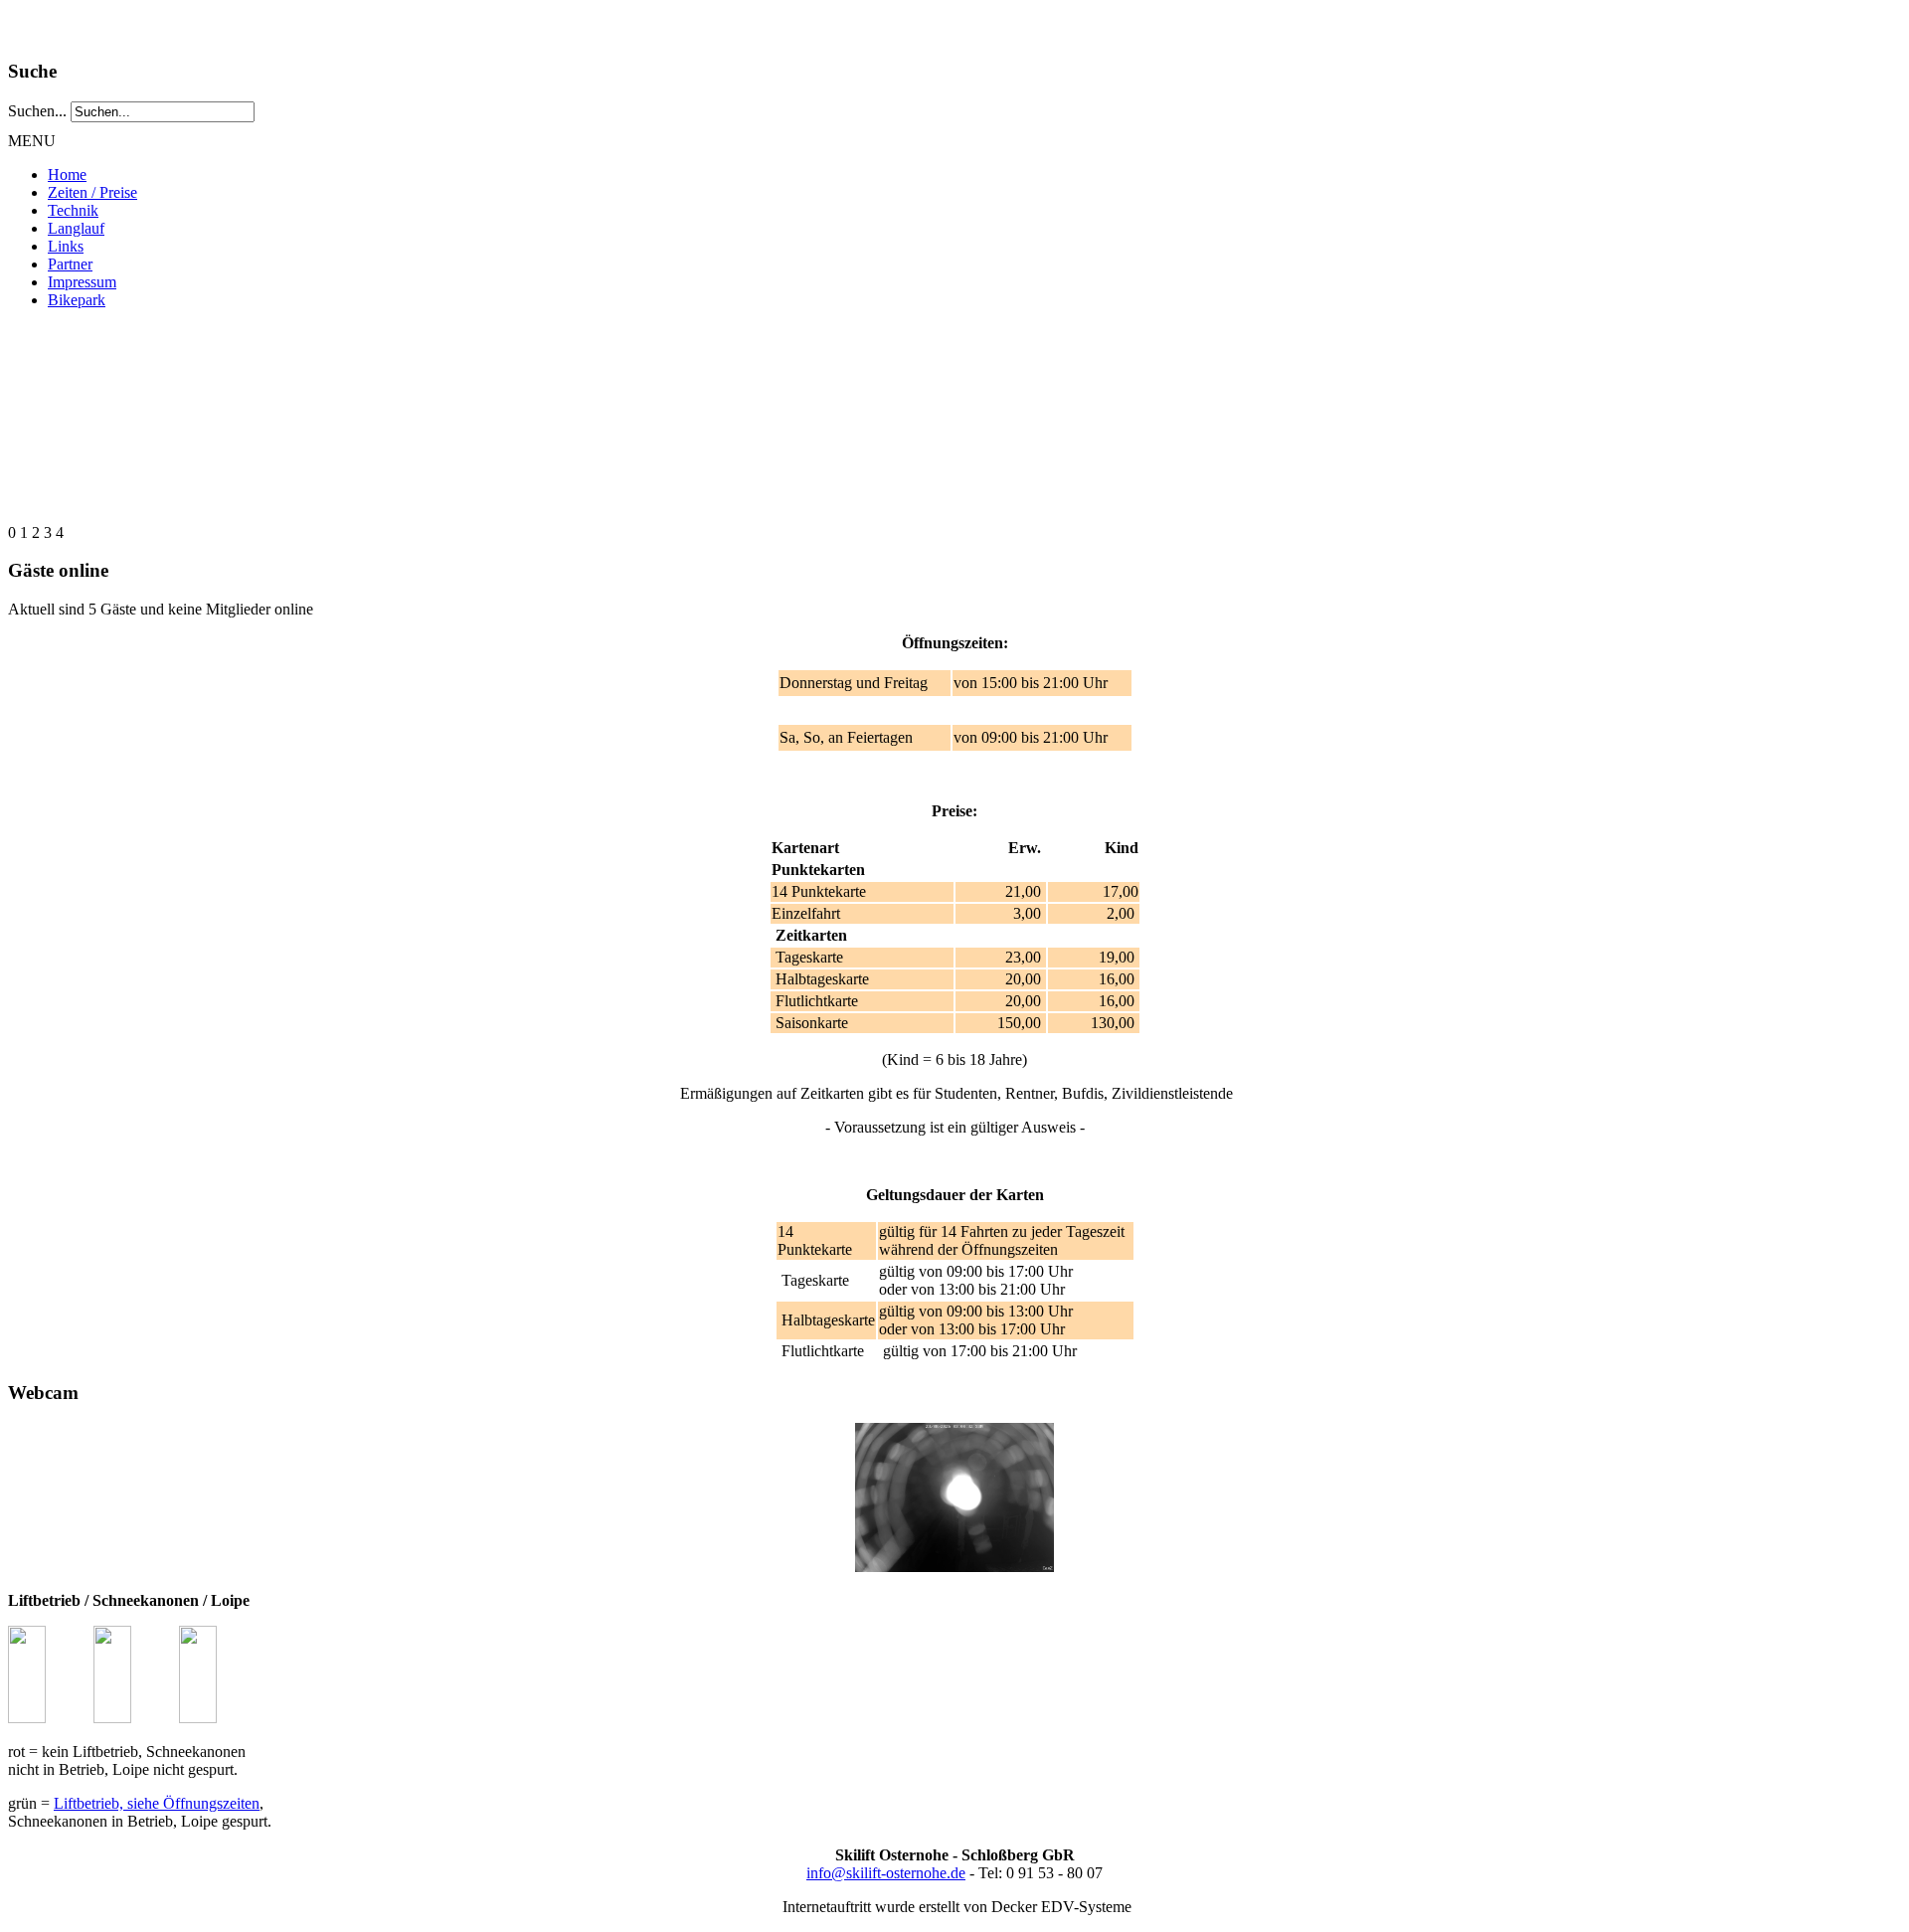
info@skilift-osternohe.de (886, 1873)
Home (67, 175)
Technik (73, 210)
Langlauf (76, 228)
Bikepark (77, 300)
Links (66, 246)
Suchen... (37, 111)
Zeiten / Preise (92, 192)
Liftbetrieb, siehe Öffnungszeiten (157, 1803)
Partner (70, 264)
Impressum (82, 282)
